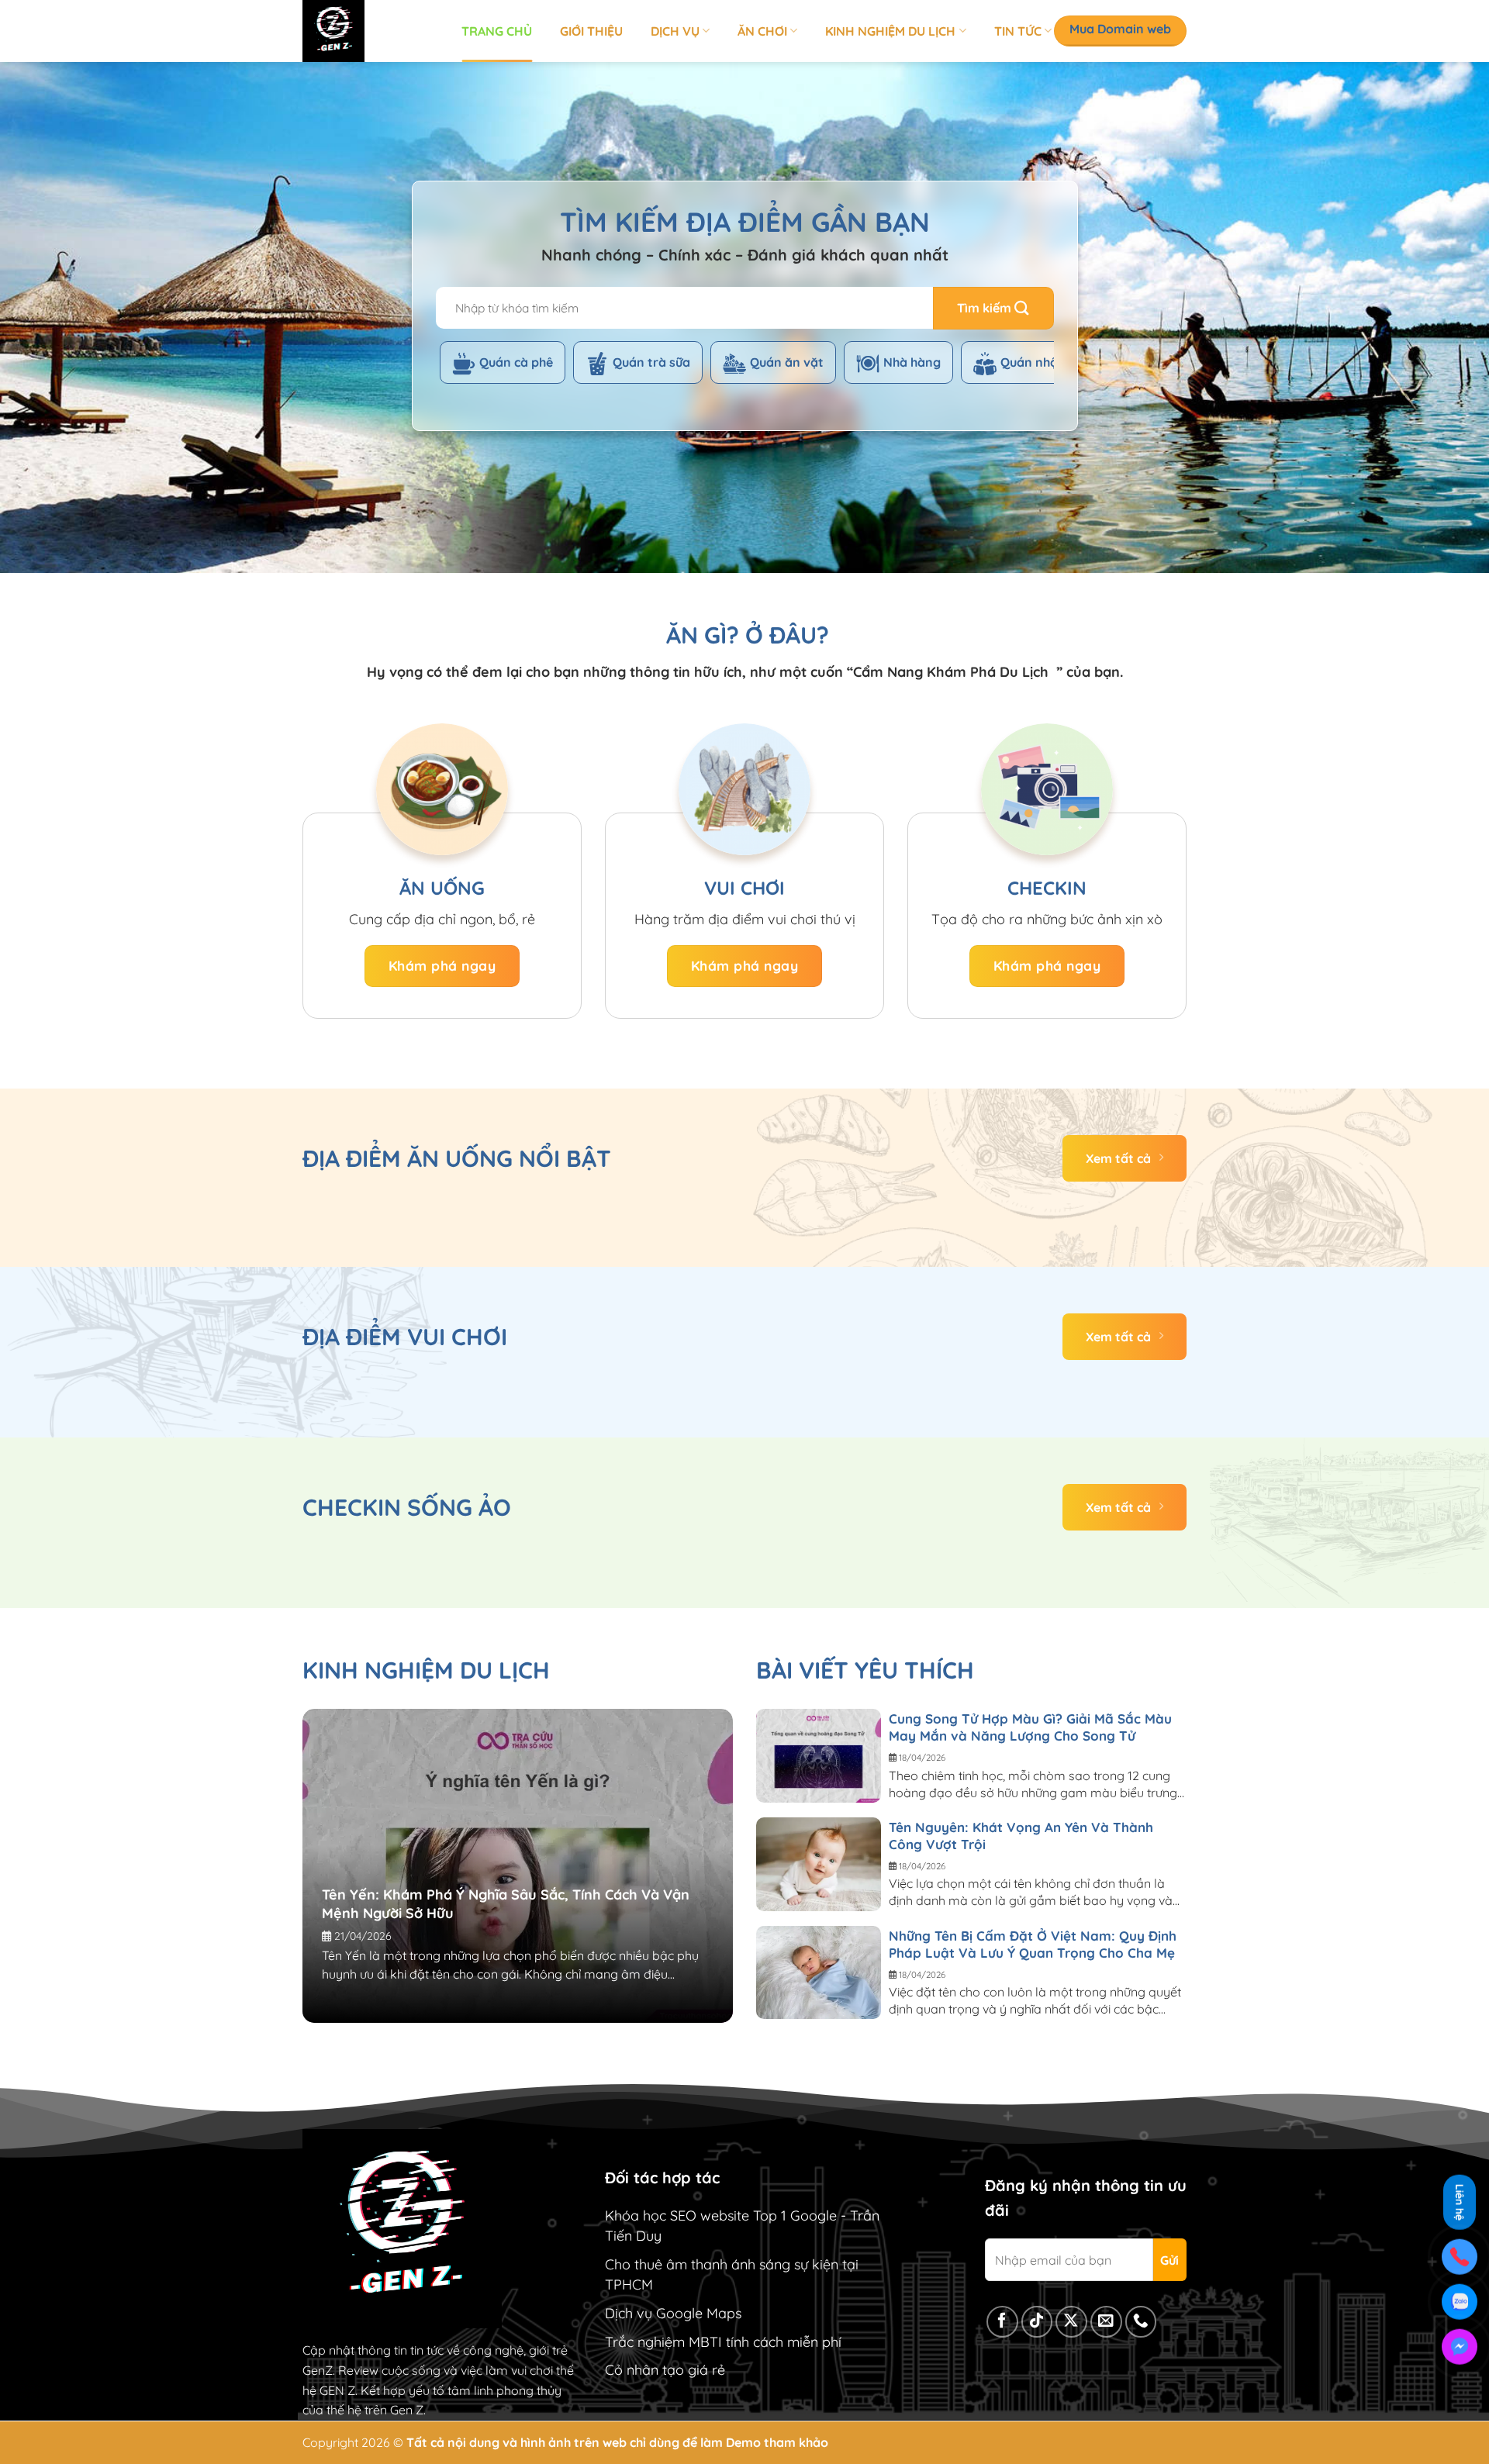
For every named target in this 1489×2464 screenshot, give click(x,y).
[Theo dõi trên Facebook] (1002, 2322)
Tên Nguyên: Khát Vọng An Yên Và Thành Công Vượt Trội (1021, 1836)
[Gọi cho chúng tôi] (1141, 2322)
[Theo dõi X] (1071, 2322)
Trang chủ (497, 31)
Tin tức (1018, 31)
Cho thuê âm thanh (666, 2264)
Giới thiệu (591, 31)
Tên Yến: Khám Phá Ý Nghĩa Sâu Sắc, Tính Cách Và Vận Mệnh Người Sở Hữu (506, 1904)
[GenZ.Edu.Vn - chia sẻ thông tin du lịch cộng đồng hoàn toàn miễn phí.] (370, 31)
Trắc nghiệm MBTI (663, 2342)
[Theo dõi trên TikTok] (1037, 2322)
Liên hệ (1460, 2199)
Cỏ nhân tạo (644, 2370)
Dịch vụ (675, 31)
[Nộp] (993, 308)
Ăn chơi (762, 31)
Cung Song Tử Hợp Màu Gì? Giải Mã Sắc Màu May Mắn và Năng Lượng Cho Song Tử (1030, 1727)
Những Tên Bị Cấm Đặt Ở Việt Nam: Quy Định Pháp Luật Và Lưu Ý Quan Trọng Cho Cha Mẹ (1033, 1944)
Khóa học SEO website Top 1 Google (721, 2216)
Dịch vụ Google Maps (673, 2313)
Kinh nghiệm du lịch (890, 31)
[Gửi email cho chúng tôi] (1106, 2322)
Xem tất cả (1118, 1158)
